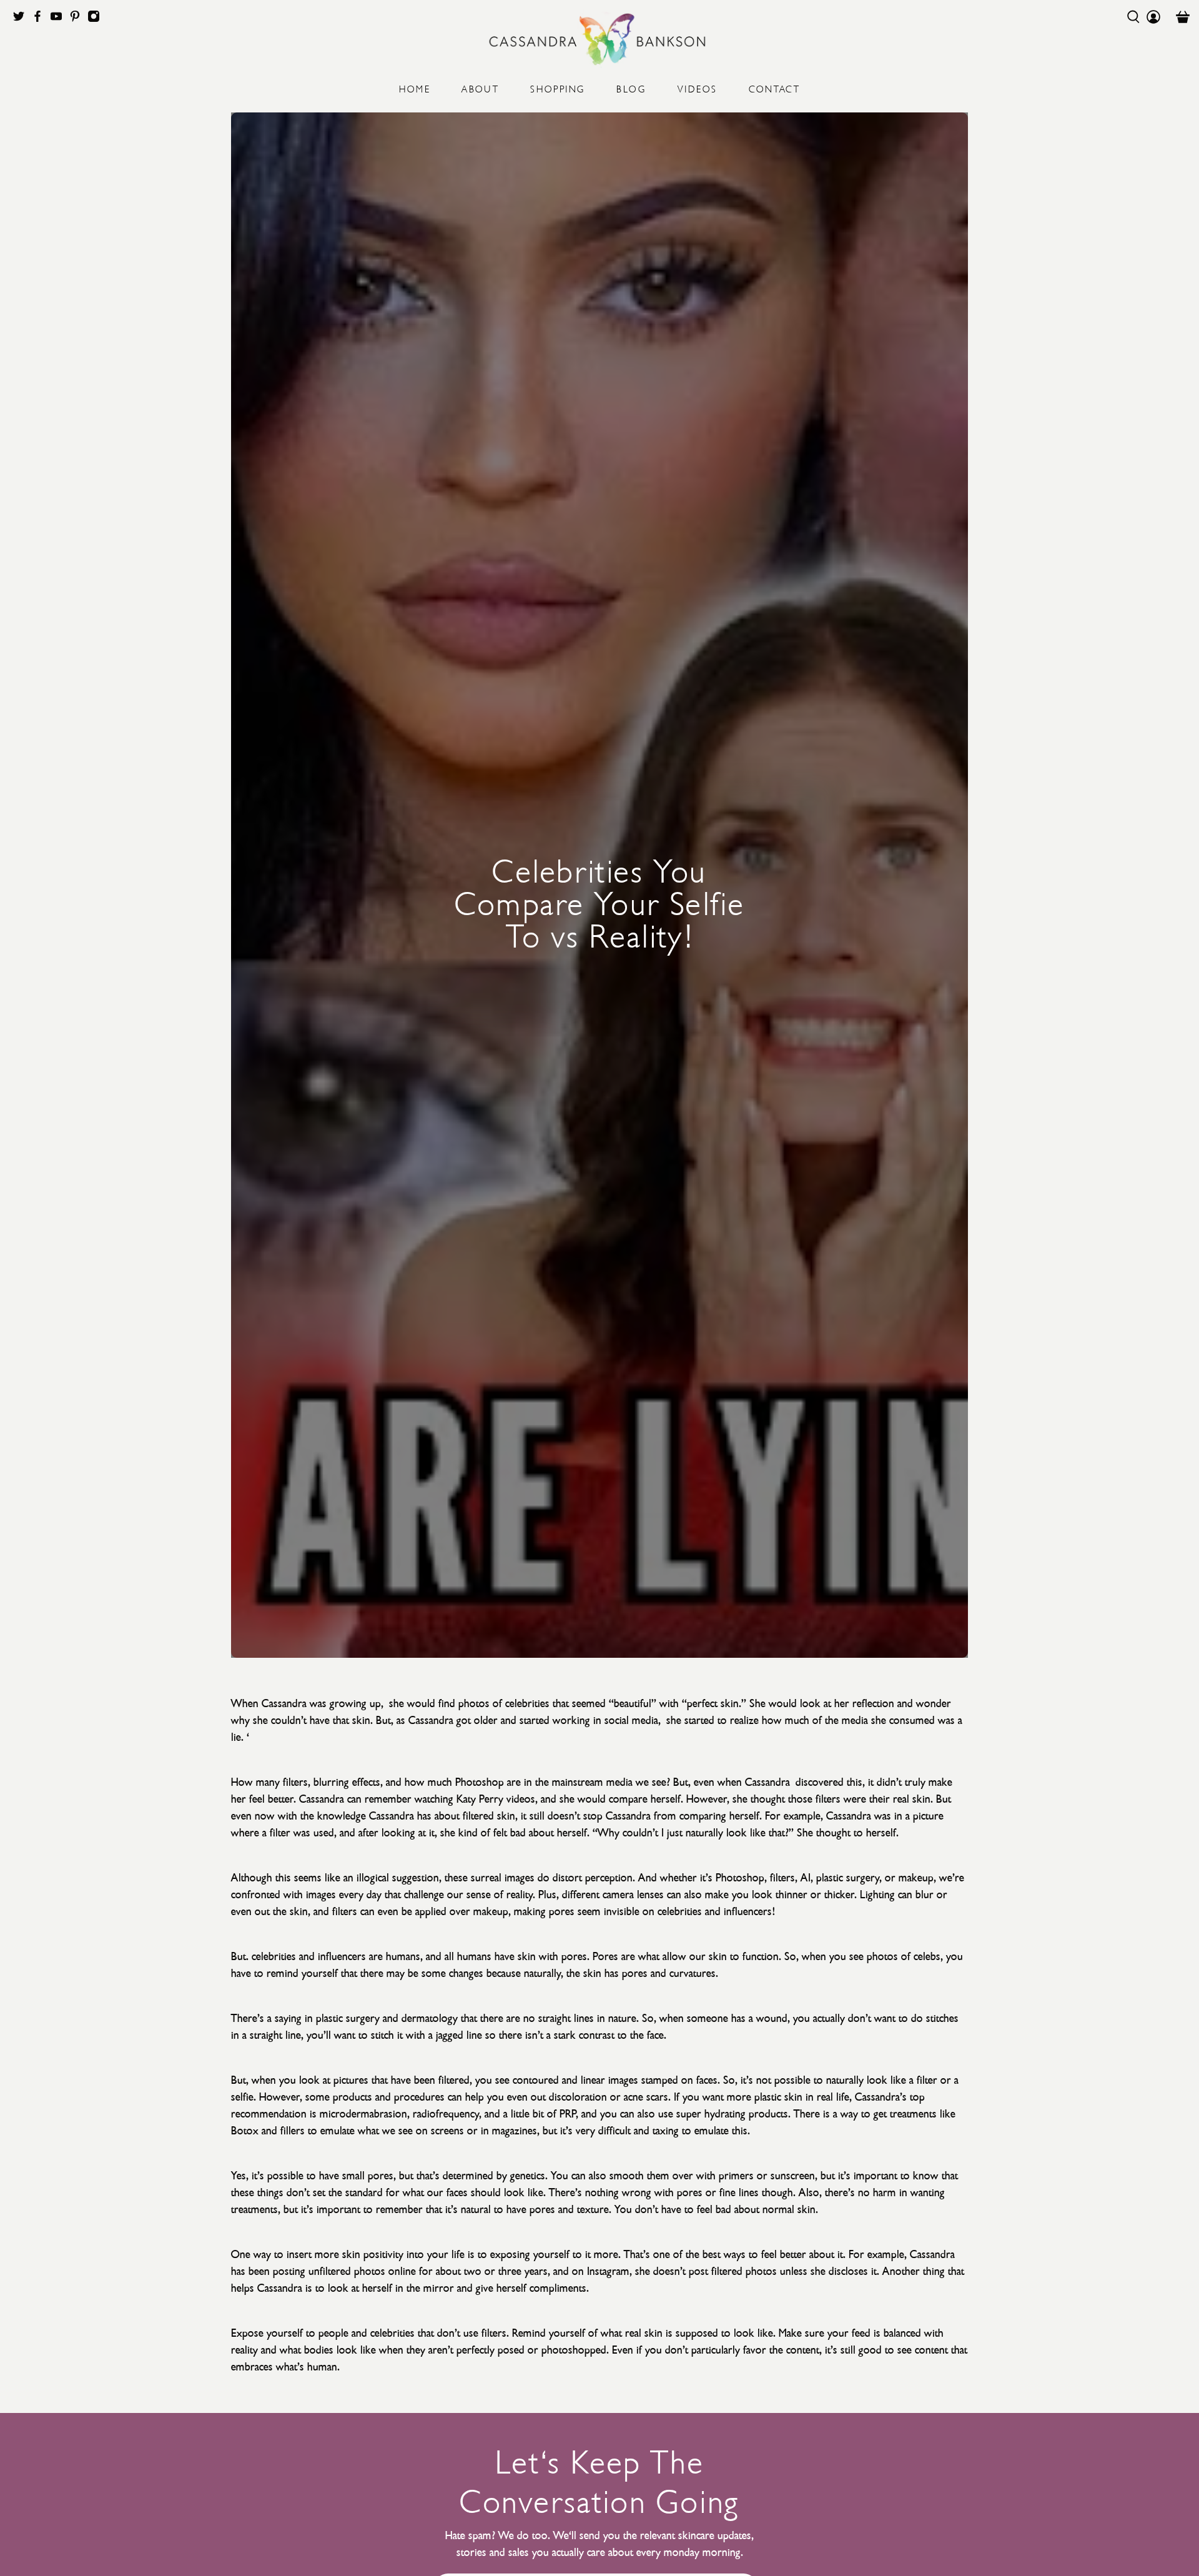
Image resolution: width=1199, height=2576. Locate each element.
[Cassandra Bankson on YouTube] (59, 19)
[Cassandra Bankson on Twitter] (22, 19)
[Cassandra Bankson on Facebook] (41, 19)
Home (415, 88)
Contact (775, 88)
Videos (697, 88)
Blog (631, 88)
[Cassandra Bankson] (599, 39)
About (480, 88)
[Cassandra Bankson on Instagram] (97, 19)
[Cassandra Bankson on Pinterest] (78, 19)
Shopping (558, 88)
